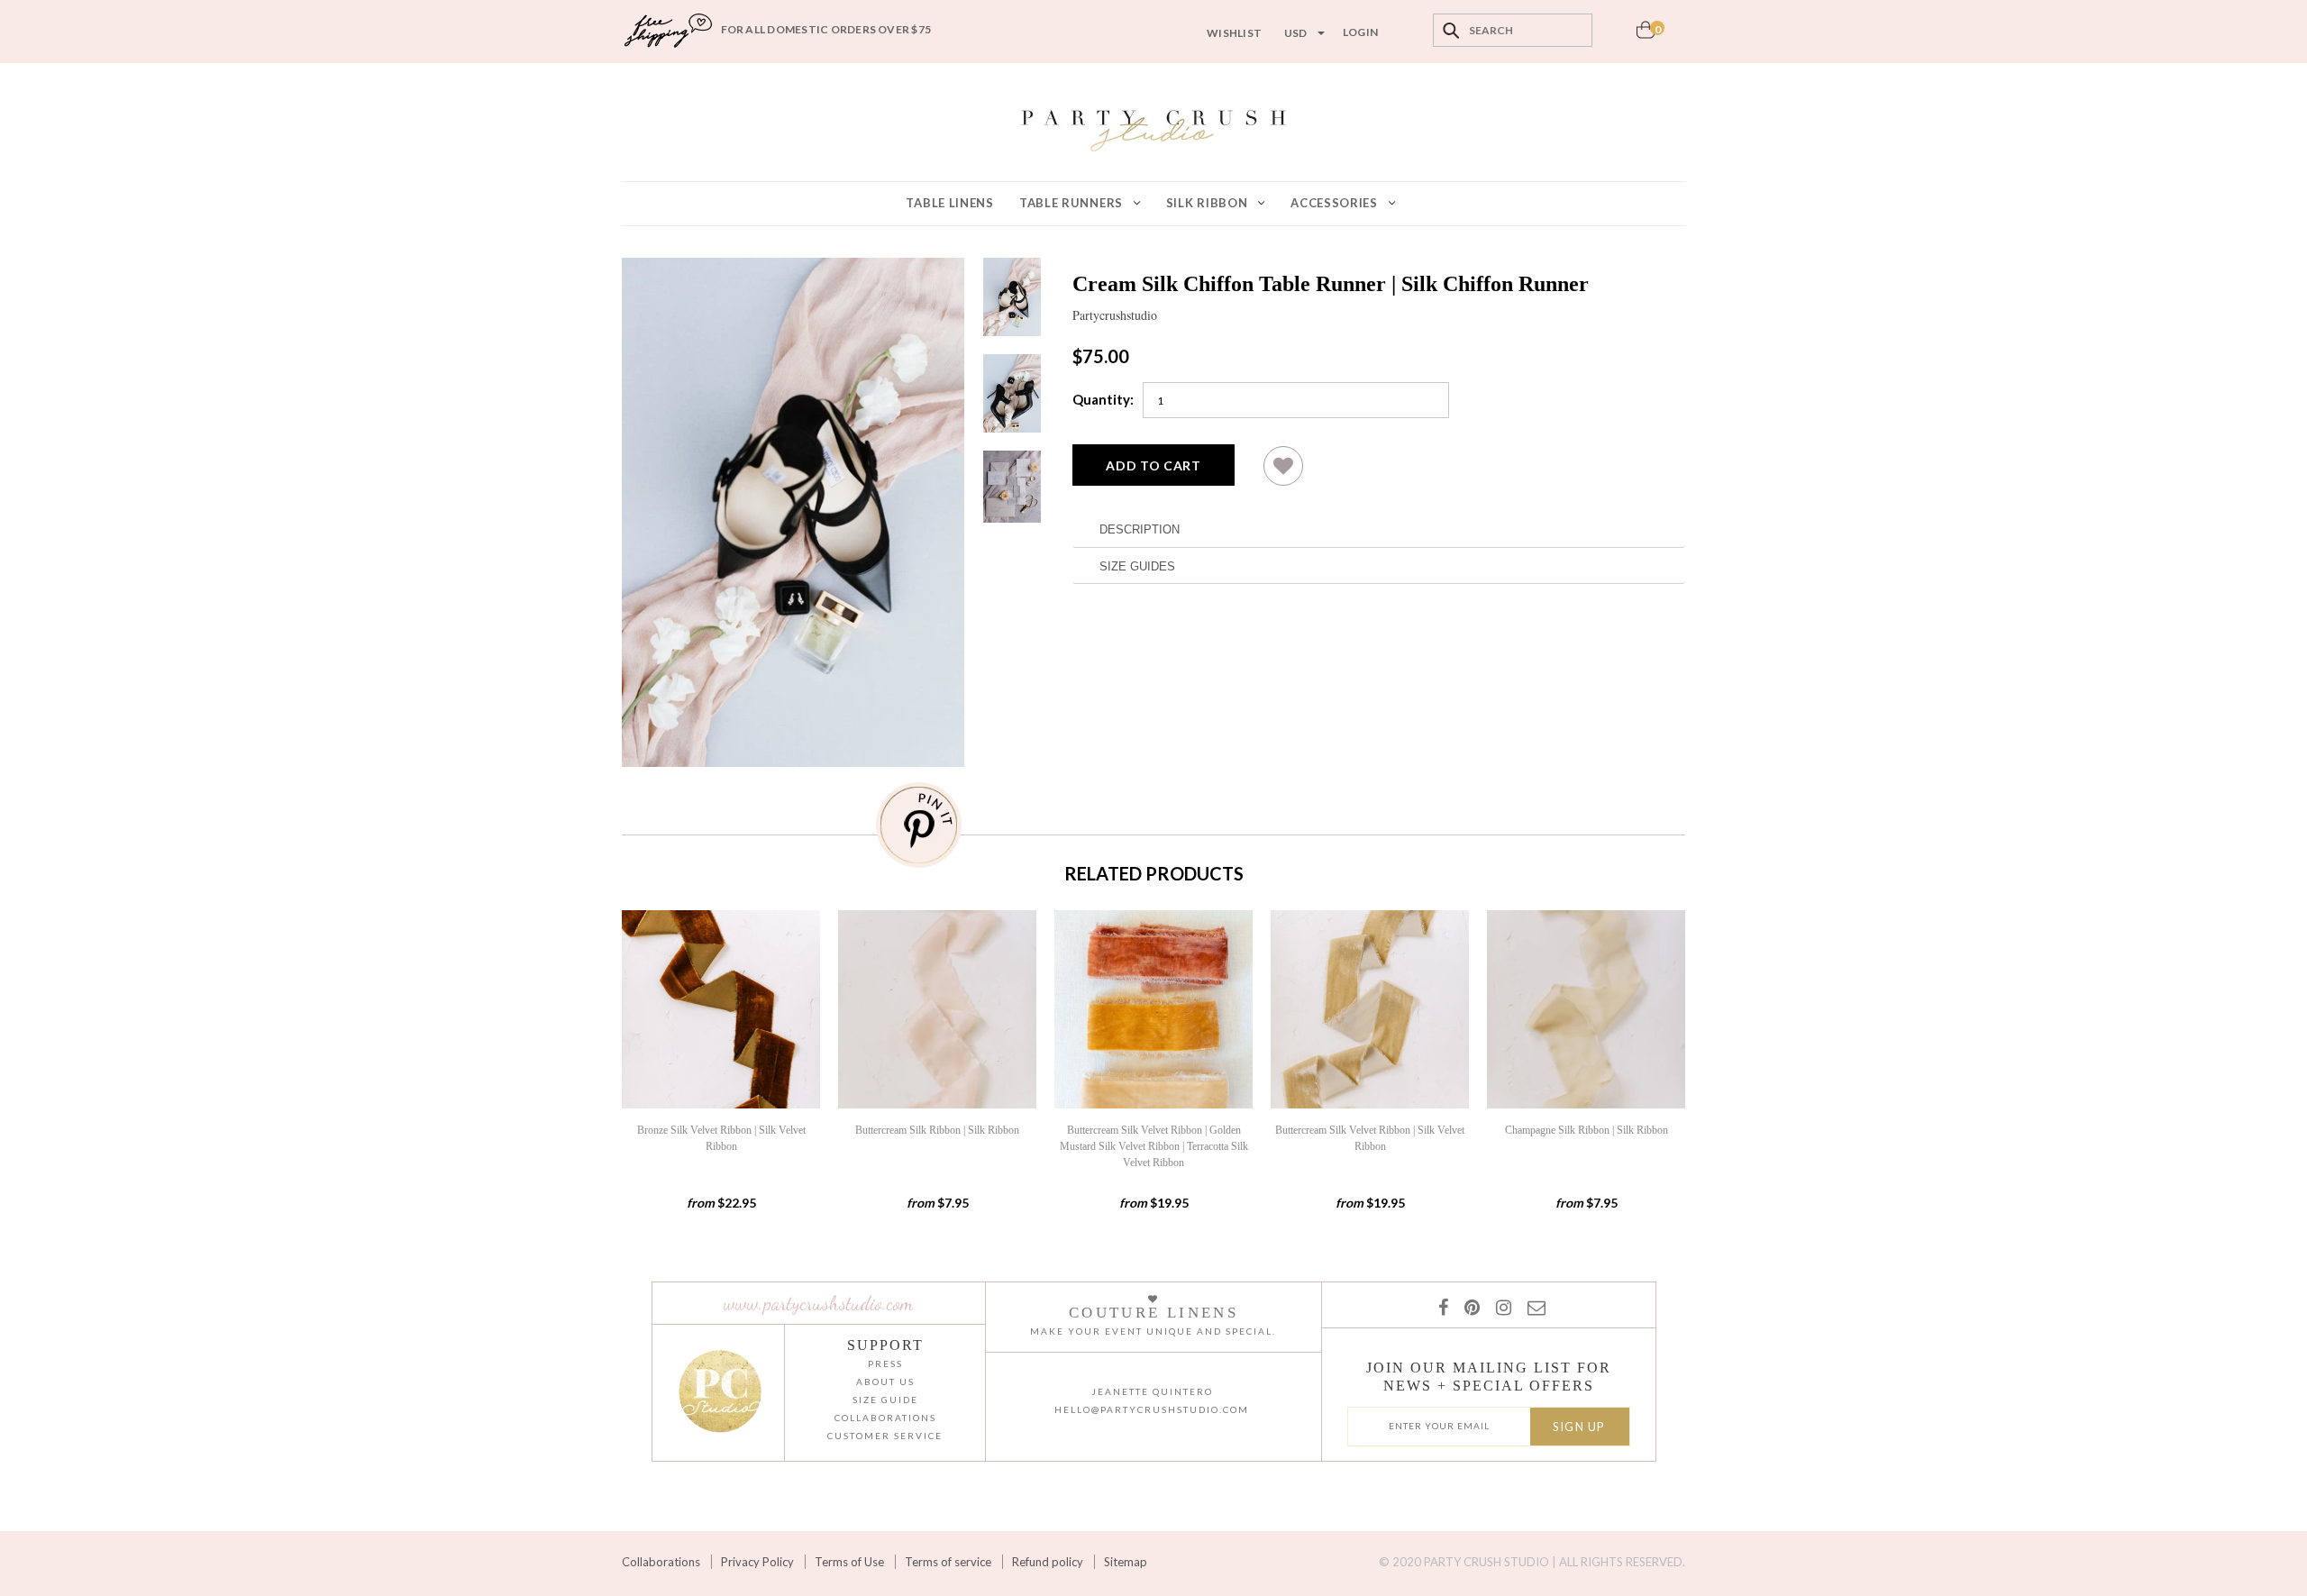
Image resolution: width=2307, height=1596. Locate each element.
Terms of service (948, 1562)
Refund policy (1048, 1562)
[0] (1646, 35)
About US (885, 1382)
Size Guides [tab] (1137, 566)
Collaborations (661, 1562)
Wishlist (1234, 33)
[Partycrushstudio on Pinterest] (1468, 1307)
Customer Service (885, 1436)
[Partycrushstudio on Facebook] (1442, 1307)
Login (1360, 32)
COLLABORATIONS (885, 1418)
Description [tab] (1140, 529)
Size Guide (885, 1400)
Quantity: (1103, 399)
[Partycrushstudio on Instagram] (1500, 1307)
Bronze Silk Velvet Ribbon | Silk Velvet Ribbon (721, 1138)
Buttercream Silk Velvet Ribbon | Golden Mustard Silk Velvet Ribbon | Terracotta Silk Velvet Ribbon (1154, 1146)
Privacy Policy (757, 1562)
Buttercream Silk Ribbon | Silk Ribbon (937, 1130)
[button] (1283, 473)
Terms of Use (849, 1562)
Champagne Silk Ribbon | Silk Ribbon (1587, 1130)
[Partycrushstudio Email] (1533, 1307)
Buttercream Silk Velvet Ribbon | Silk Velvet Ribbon (1370, 1138)
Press (885, 1363)
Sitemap (1126, 1562)
